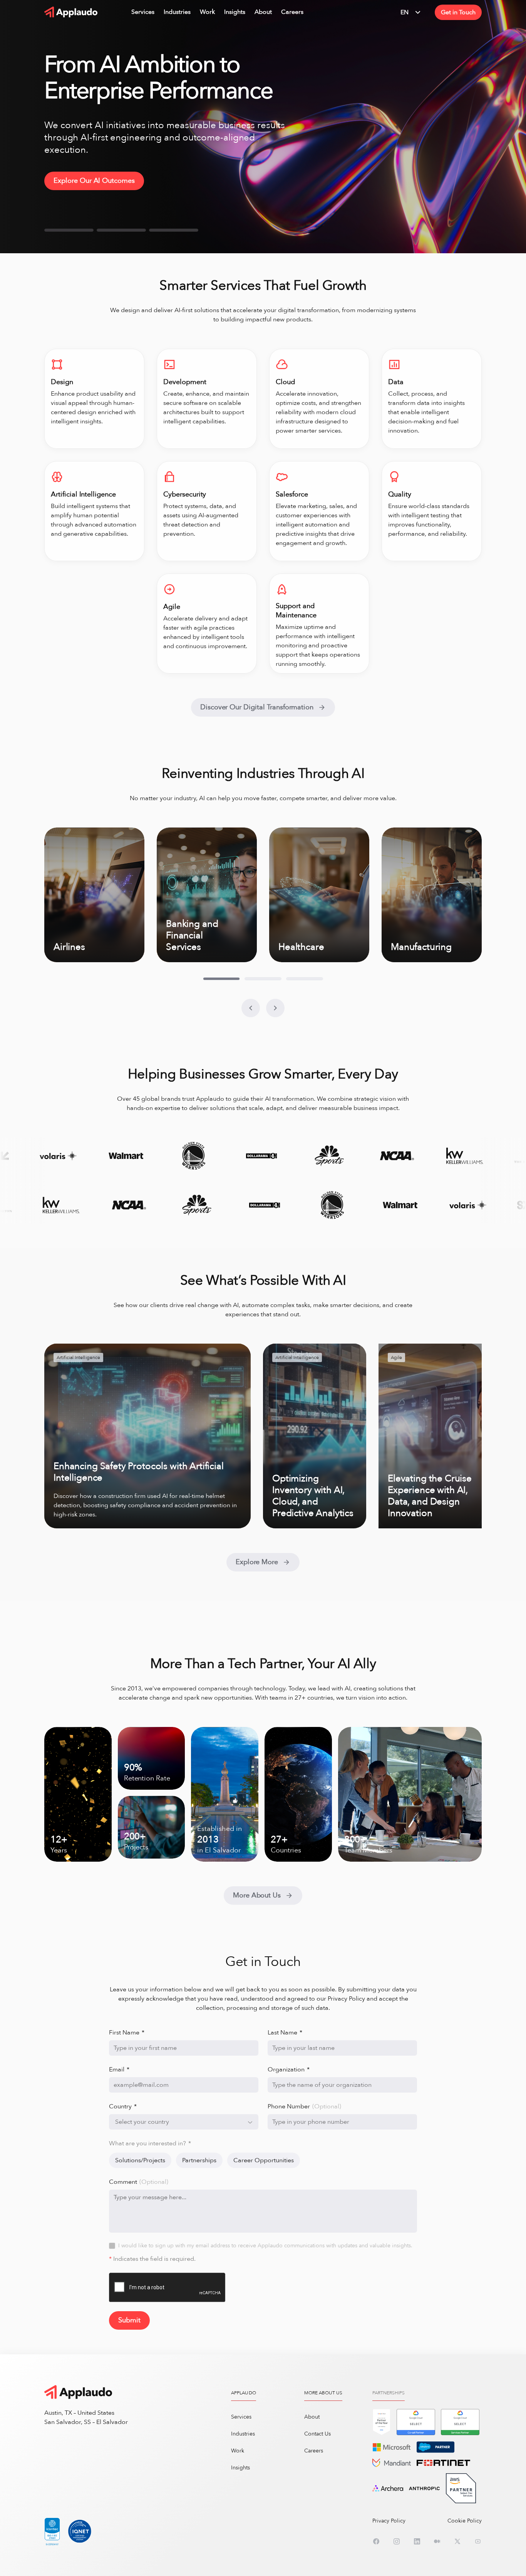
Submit (129, 2320)
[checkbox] (112, 2246)
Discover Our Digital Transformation (257, 707)
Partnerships (199, 2160)
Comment (139, 2182)
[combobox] (184, 2122)
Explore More (257, 1562)
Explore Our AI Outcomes (94, 181)
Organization (289, 2069)
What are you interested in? (150, 2143)
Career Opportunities (264, 2160)
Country (123, 2106)
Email (119, 2069)
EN (405, 12)
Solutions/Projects (140, 2160)
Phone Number (304, 2106)
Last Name (285, 2033)
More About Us (257, 1895)
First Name (127, 2033)
